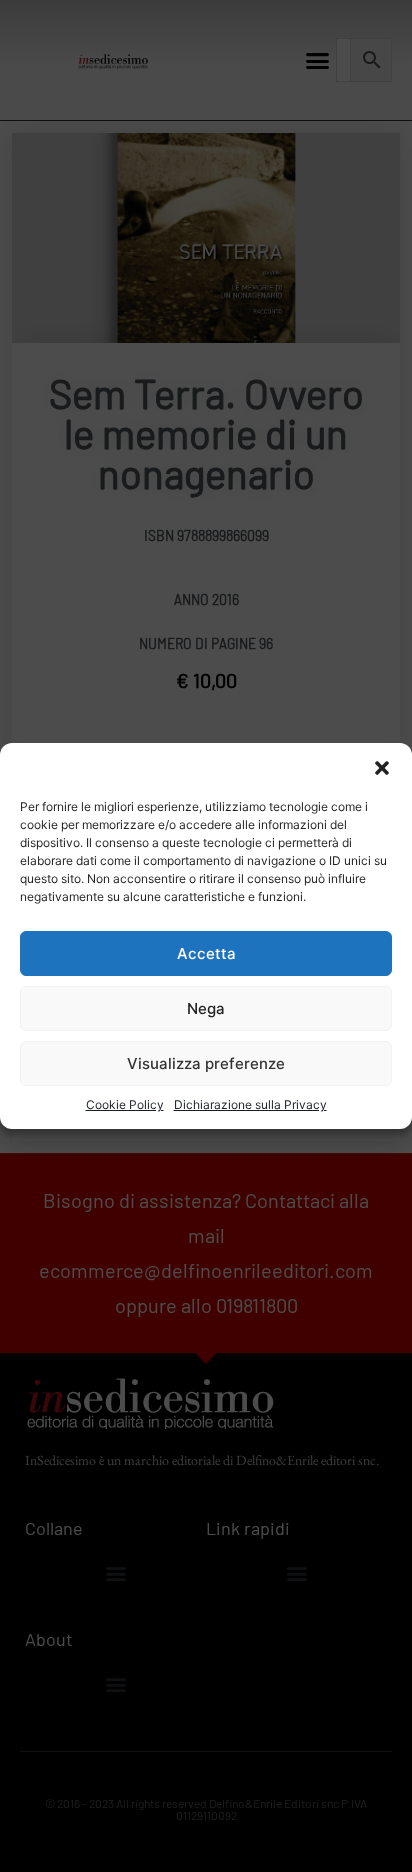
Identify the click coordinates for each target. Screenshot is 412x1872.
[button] (382, 768)
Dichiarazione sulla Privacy (250, 1104)
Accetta (206, 953)
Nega (206, 1008)
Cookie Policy (125, 1104)
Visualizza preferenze (206, 1063)
